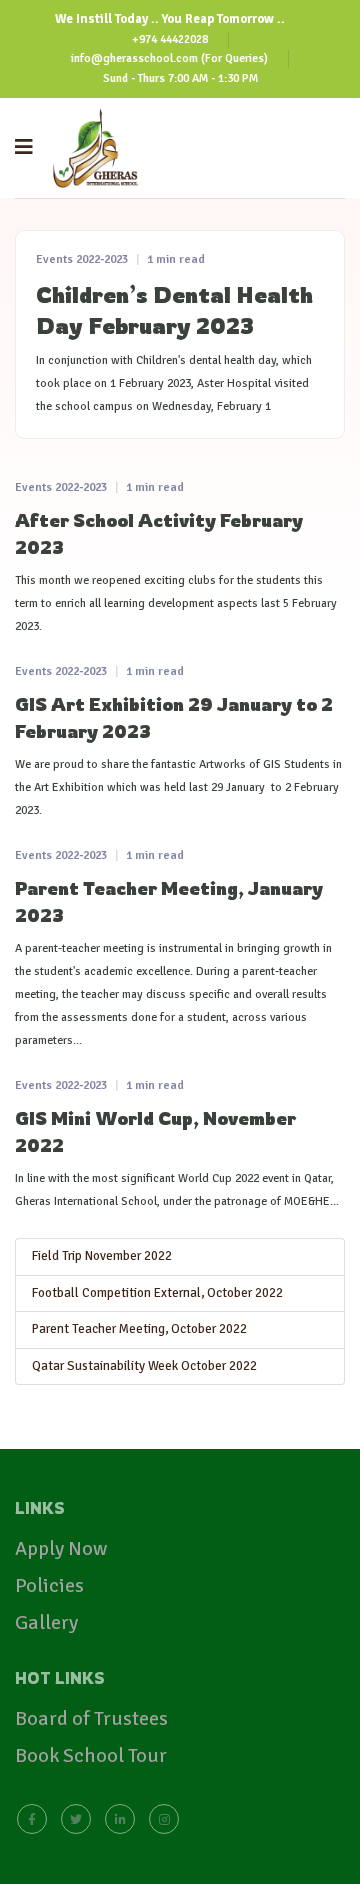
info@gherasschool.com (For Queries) (169, 58)
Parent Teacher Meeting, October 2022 (139, 1329)
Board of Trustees (91, 1718)
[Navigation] (24, 148)
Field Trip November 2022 (102, 1256)
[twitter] (76, 1817)
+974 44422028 (170, 39)
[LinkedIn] (120, 1817)
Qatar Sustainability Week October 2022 (144, 1366)
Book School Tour (91, 1755)
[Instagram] (164, 1817)
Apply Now (61, 1548)
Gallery (46, 1622)
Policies (49, 1585)
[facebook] (32, 1817)
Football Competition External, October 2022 (157, 1293)
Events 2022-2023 (82, 259)
